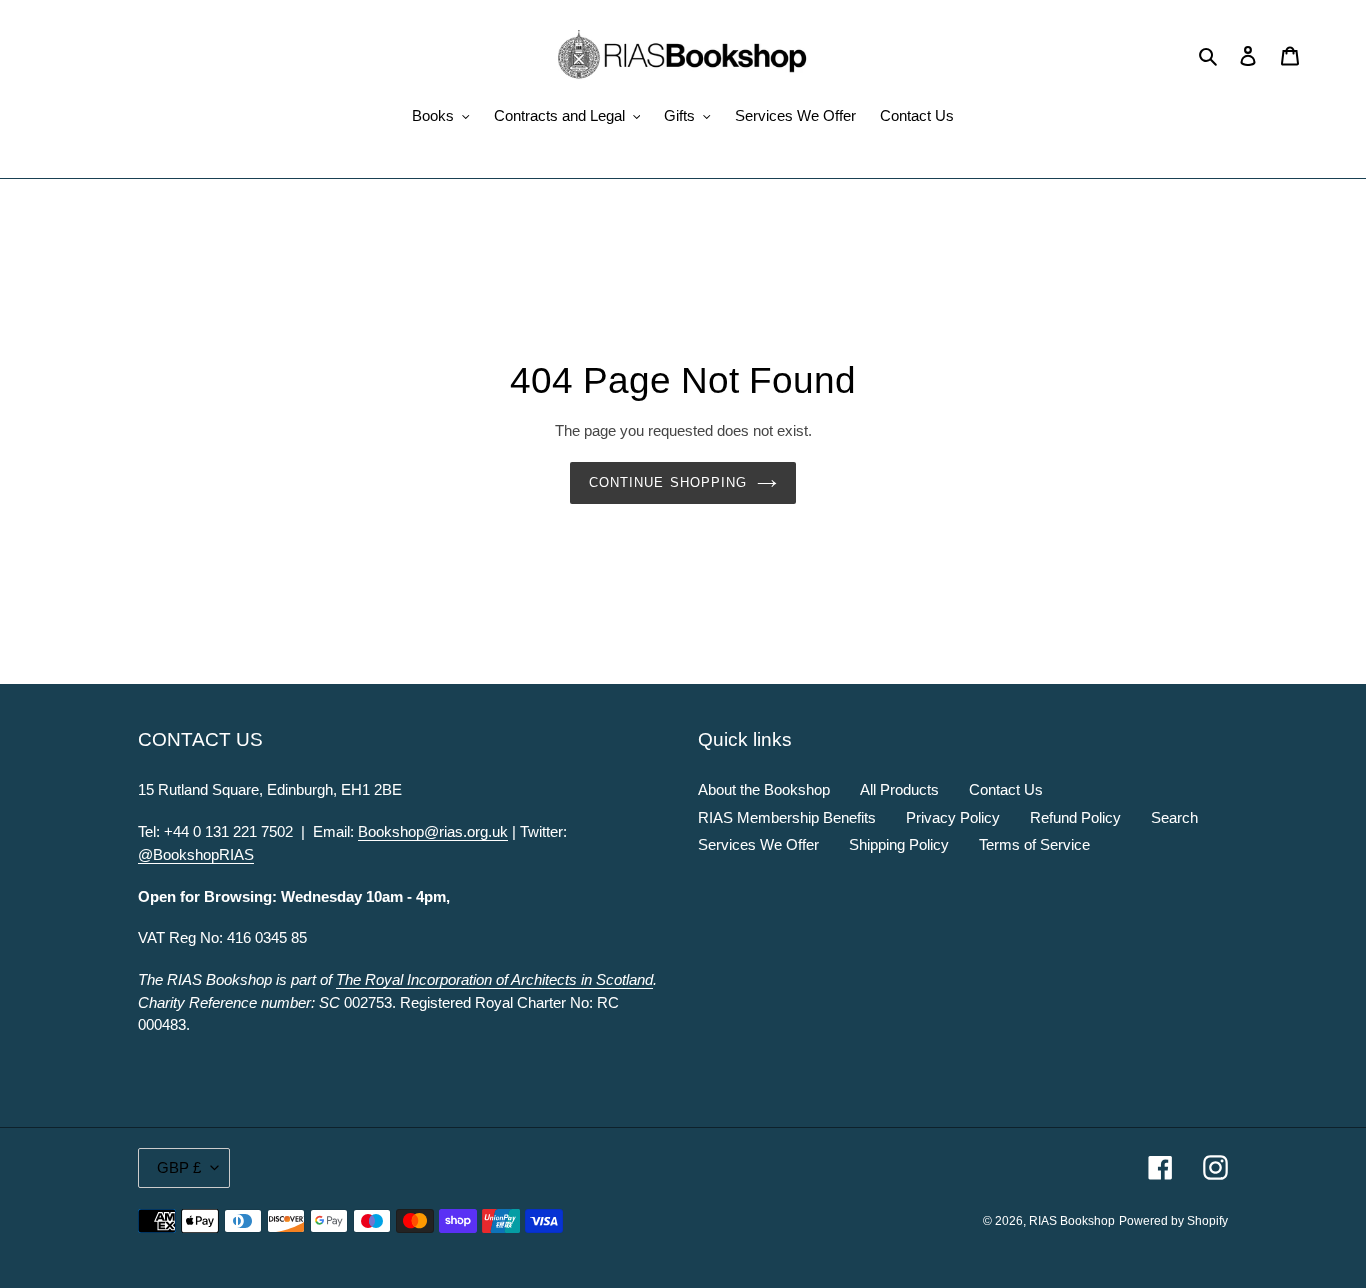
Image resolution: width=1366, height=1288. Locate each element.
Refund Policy (1075, 817)
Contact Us (1006, 789)
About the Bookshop (764, 789)
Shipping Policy (899, 844)
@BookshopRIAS (196, 854)
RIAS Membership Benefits (787, 817)
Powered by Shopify (1173, 1221)
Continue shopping (668, 482)
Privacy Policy (953, 817)
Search (1174, 817)
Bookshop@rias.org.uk (433, 831)
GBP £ (179, 1167)
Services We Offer (758, 844)
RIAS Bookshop (1072, 1221)
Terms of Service (1034, 844)
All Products (899, 789)
